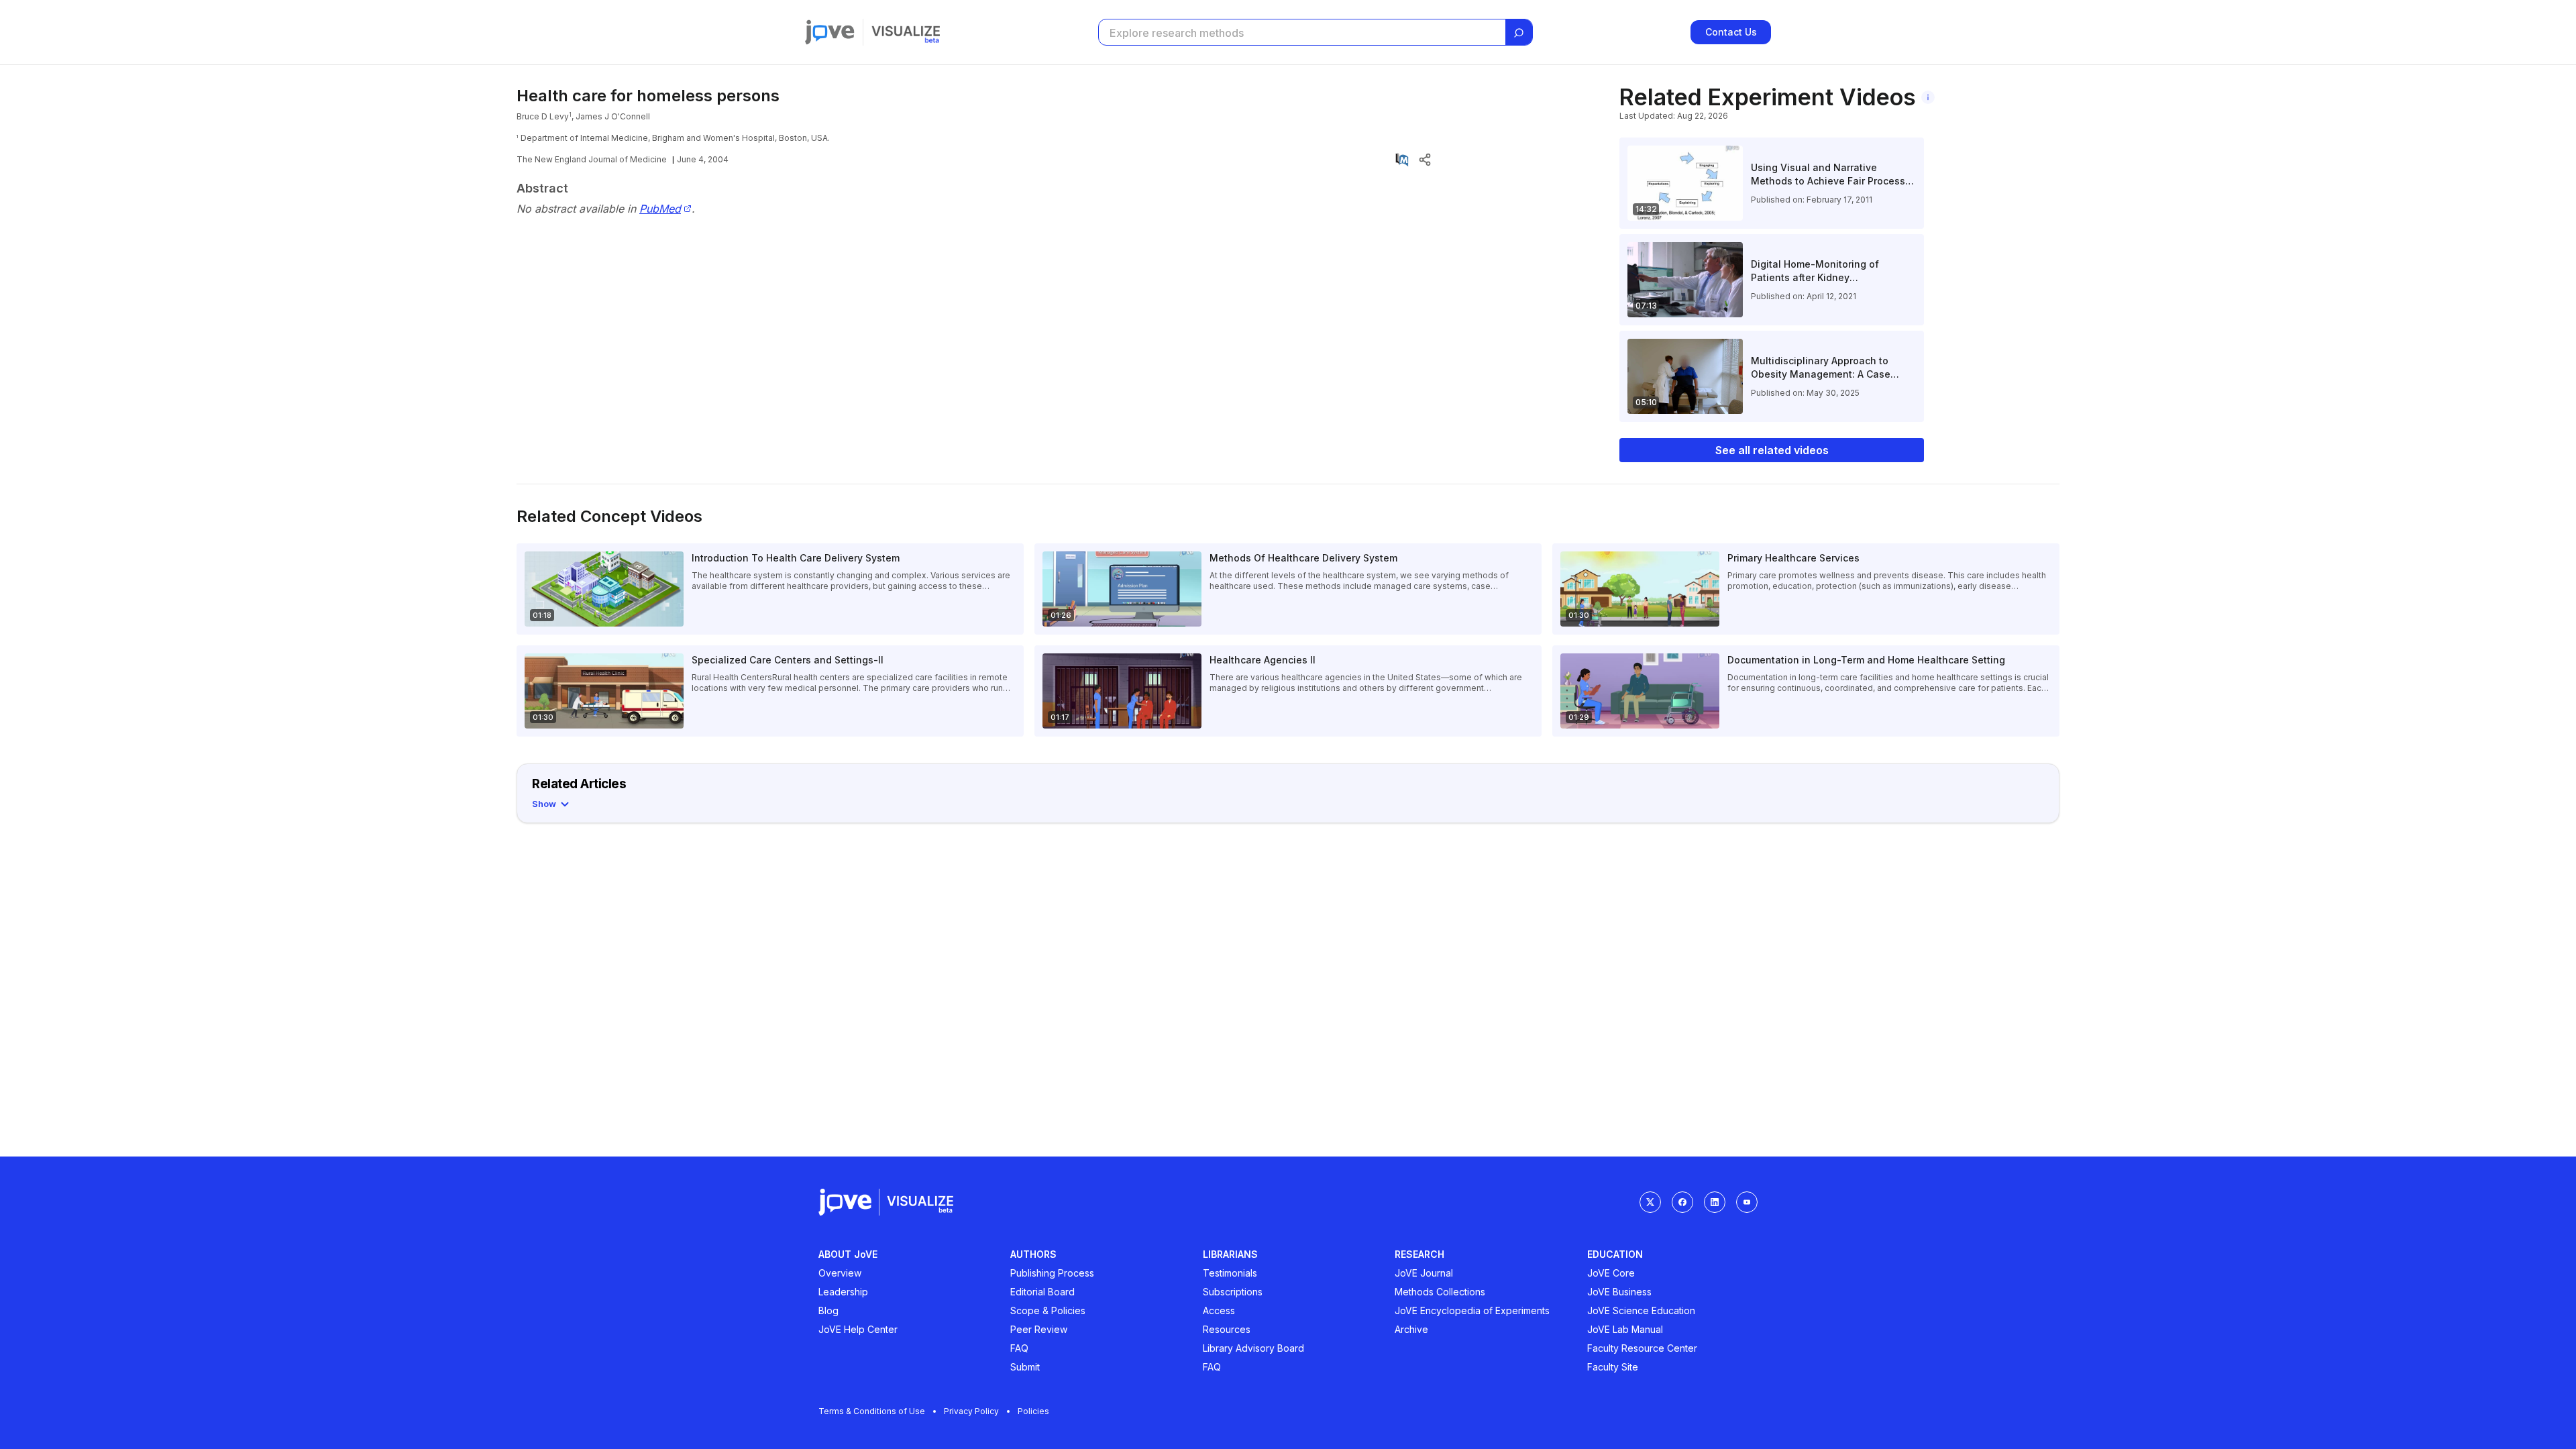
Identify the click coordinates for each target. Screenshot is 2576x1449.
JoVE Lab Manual (1625, 1329)
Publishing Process (1052, 1273)
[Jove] (830, 32)
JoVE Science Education (1641, 1310)
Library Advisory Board (1253, 1348)
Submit (1025, 1367)
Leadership (843, 1292)
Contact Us (1731, 32)
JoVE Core (1611, 1273)
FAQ (1019, 1348)
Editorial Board (1042, 1292)
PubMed (660, 209)
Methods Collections (1440, 1292)
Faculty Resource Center (1642, 1348)
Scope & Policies (1048, 1310)
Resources (1227, 1329)
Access (1219, 1310)
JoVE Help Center (858, 1329)
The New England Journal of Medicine (592, 159)
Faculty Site (1613, 1367)
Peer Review (1039, 1329)
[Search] (1519, 33)
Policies (1033, 1411)
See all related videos (1772, 450)
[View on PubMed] (1402, 160)
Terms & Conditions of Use (872, 1411)
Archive (1411, 1329)
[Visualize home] (906, 32)
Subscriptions (1233, 1292)
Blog (828, 1310)
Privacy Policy (971, 1411)
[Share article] (1425, 160)
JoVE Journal (1424, 1273)
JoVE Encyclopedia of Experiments (1472, 1310)
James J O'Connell (613, 116)
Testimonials (1230, 1273)
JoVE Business (1619, 1292)
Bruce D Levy (543, 116)
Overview (840, 1273)
